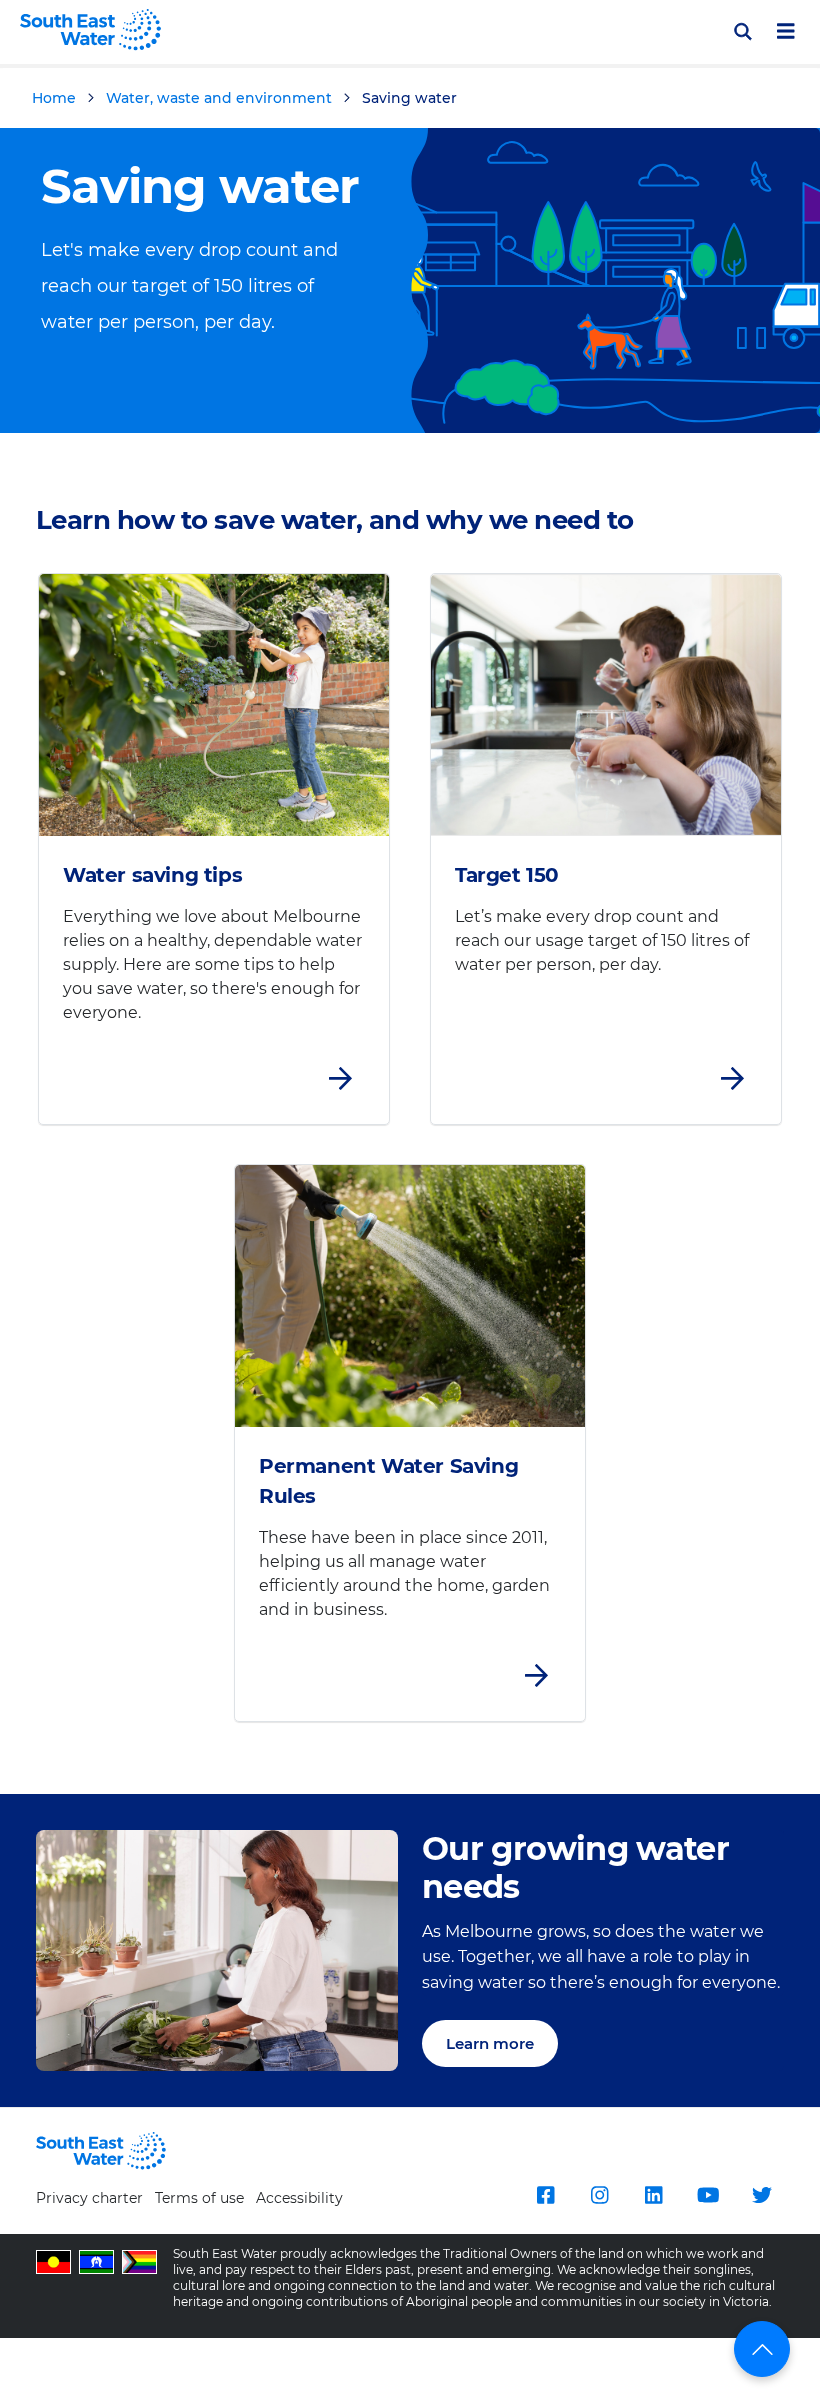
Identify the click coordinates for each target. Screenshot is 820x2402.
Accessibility (299, 2198)
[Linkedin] (654, 2195)
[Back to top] (762, 2349)
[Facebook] (546, 2195)
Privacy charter (89, 2198)
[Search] (742, 32)
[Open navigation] (786, 31)
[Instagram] (600, 2195)
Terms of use (199, 2198)
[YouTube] (708, 2195)
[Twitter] (762, 2195)
